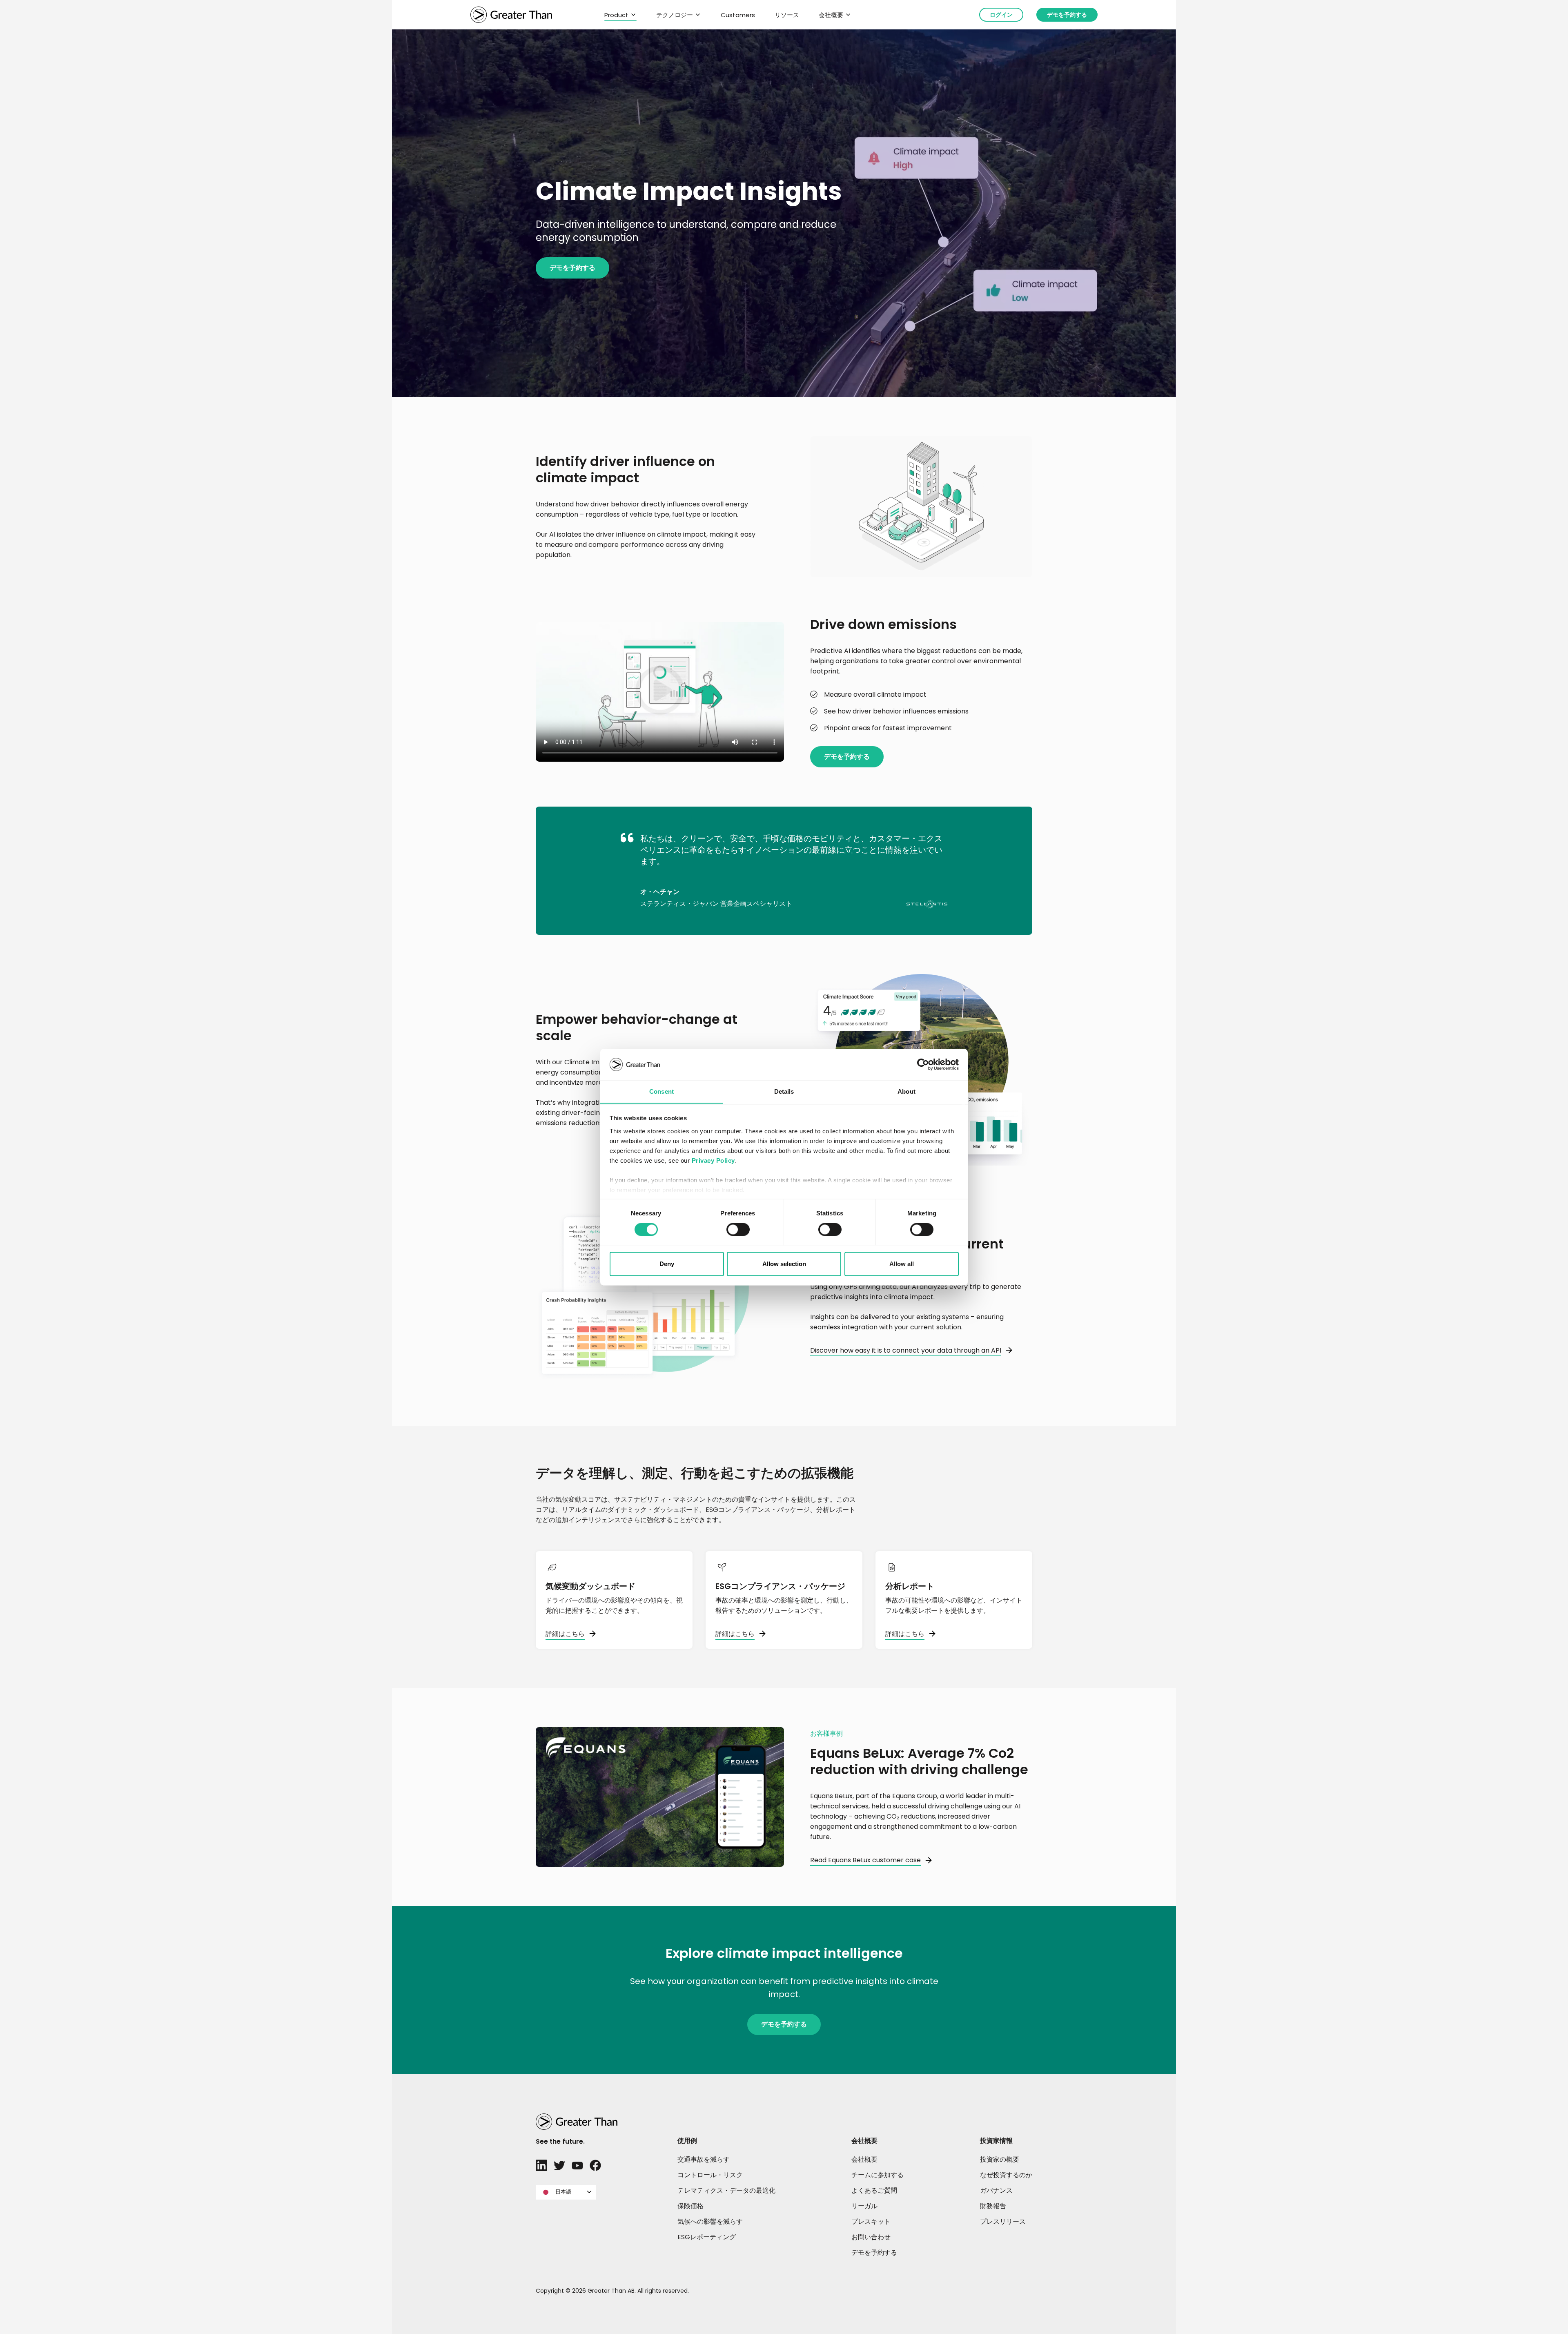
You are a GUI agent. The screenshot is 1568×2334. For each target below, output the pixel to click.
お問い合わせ (871, 2237)
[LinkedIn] (541, 2165)
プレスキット (871, 2221)
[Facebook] (595, 2165)
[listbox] (566, 2192)
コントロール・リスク (710, 2175)
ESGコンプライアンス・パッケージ (780, 1586)
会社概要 (831, 15)
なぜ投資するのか (1006, 2175)
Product (616, 15)
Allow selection (784, 1264)
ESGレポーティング (707, 2237)
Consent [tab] (661, 1091)
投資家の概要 (1000, 2159)
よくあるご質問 (874, 2190)
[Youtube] (577, 2165)
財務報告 (993, 2206)
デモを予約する (1067, 15)
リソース (787, 15)
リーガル (864, 2206)
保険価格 (690, 2206)
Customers (738, 15)
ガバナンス (996, 2190)
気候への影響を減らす (710, 2221)
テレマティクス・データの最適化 (726, 2190)
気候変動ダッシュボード (590, 1586)
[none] (566, 2192)
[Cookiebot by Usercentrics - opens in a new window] (923, 1064)
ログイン (1001, 15)
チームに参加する (878, 2175)
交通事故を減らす (704, 2159)
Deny (667, 1264)
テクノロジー (675, 15)
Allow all (902, 1264)
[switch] (738, 1229)
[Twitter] (559, 2165)
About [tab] (906, 1091)
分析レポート (910, 1586)
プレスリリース (1003, 2221)
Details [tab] (784, 1091)
